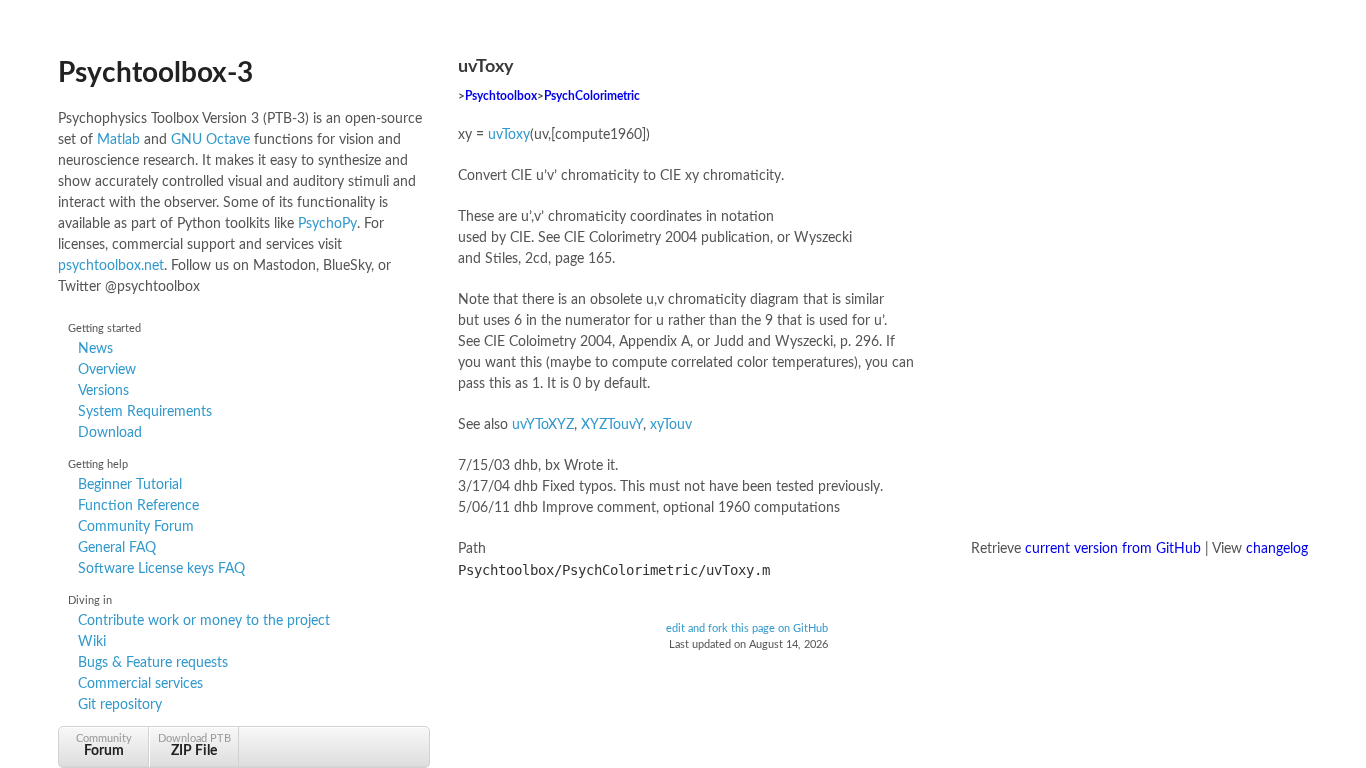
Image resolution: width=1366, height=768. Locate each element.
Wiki (92, 642)
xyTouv (671, 425)
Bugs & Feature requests (153, 663)
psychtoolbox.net (111, 266)
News (95, 349)
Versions (103, 391)
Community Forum (136, 527)
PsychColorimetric (592, 96)
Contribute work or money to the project (204, 621)
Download (110, 433)
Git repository (120, 705)
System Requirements (145, 412)
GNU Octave (210, 140)
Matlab (118, 140)
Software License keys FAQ (161, 569)
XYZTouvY (612, 425)
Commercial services (140, 684)
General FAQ (117, 548)
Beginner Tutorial (130, 485)
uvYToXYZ (543, 425)
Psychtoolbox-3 (155, 73)
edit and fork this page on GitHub (747, 629)
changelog (1277, 549)
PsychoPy (327, 224)
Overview (107, 370)
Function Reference (138, 506)
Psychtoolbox (501, 96)
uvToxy (509, 135)
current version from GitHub (1113, 549)
